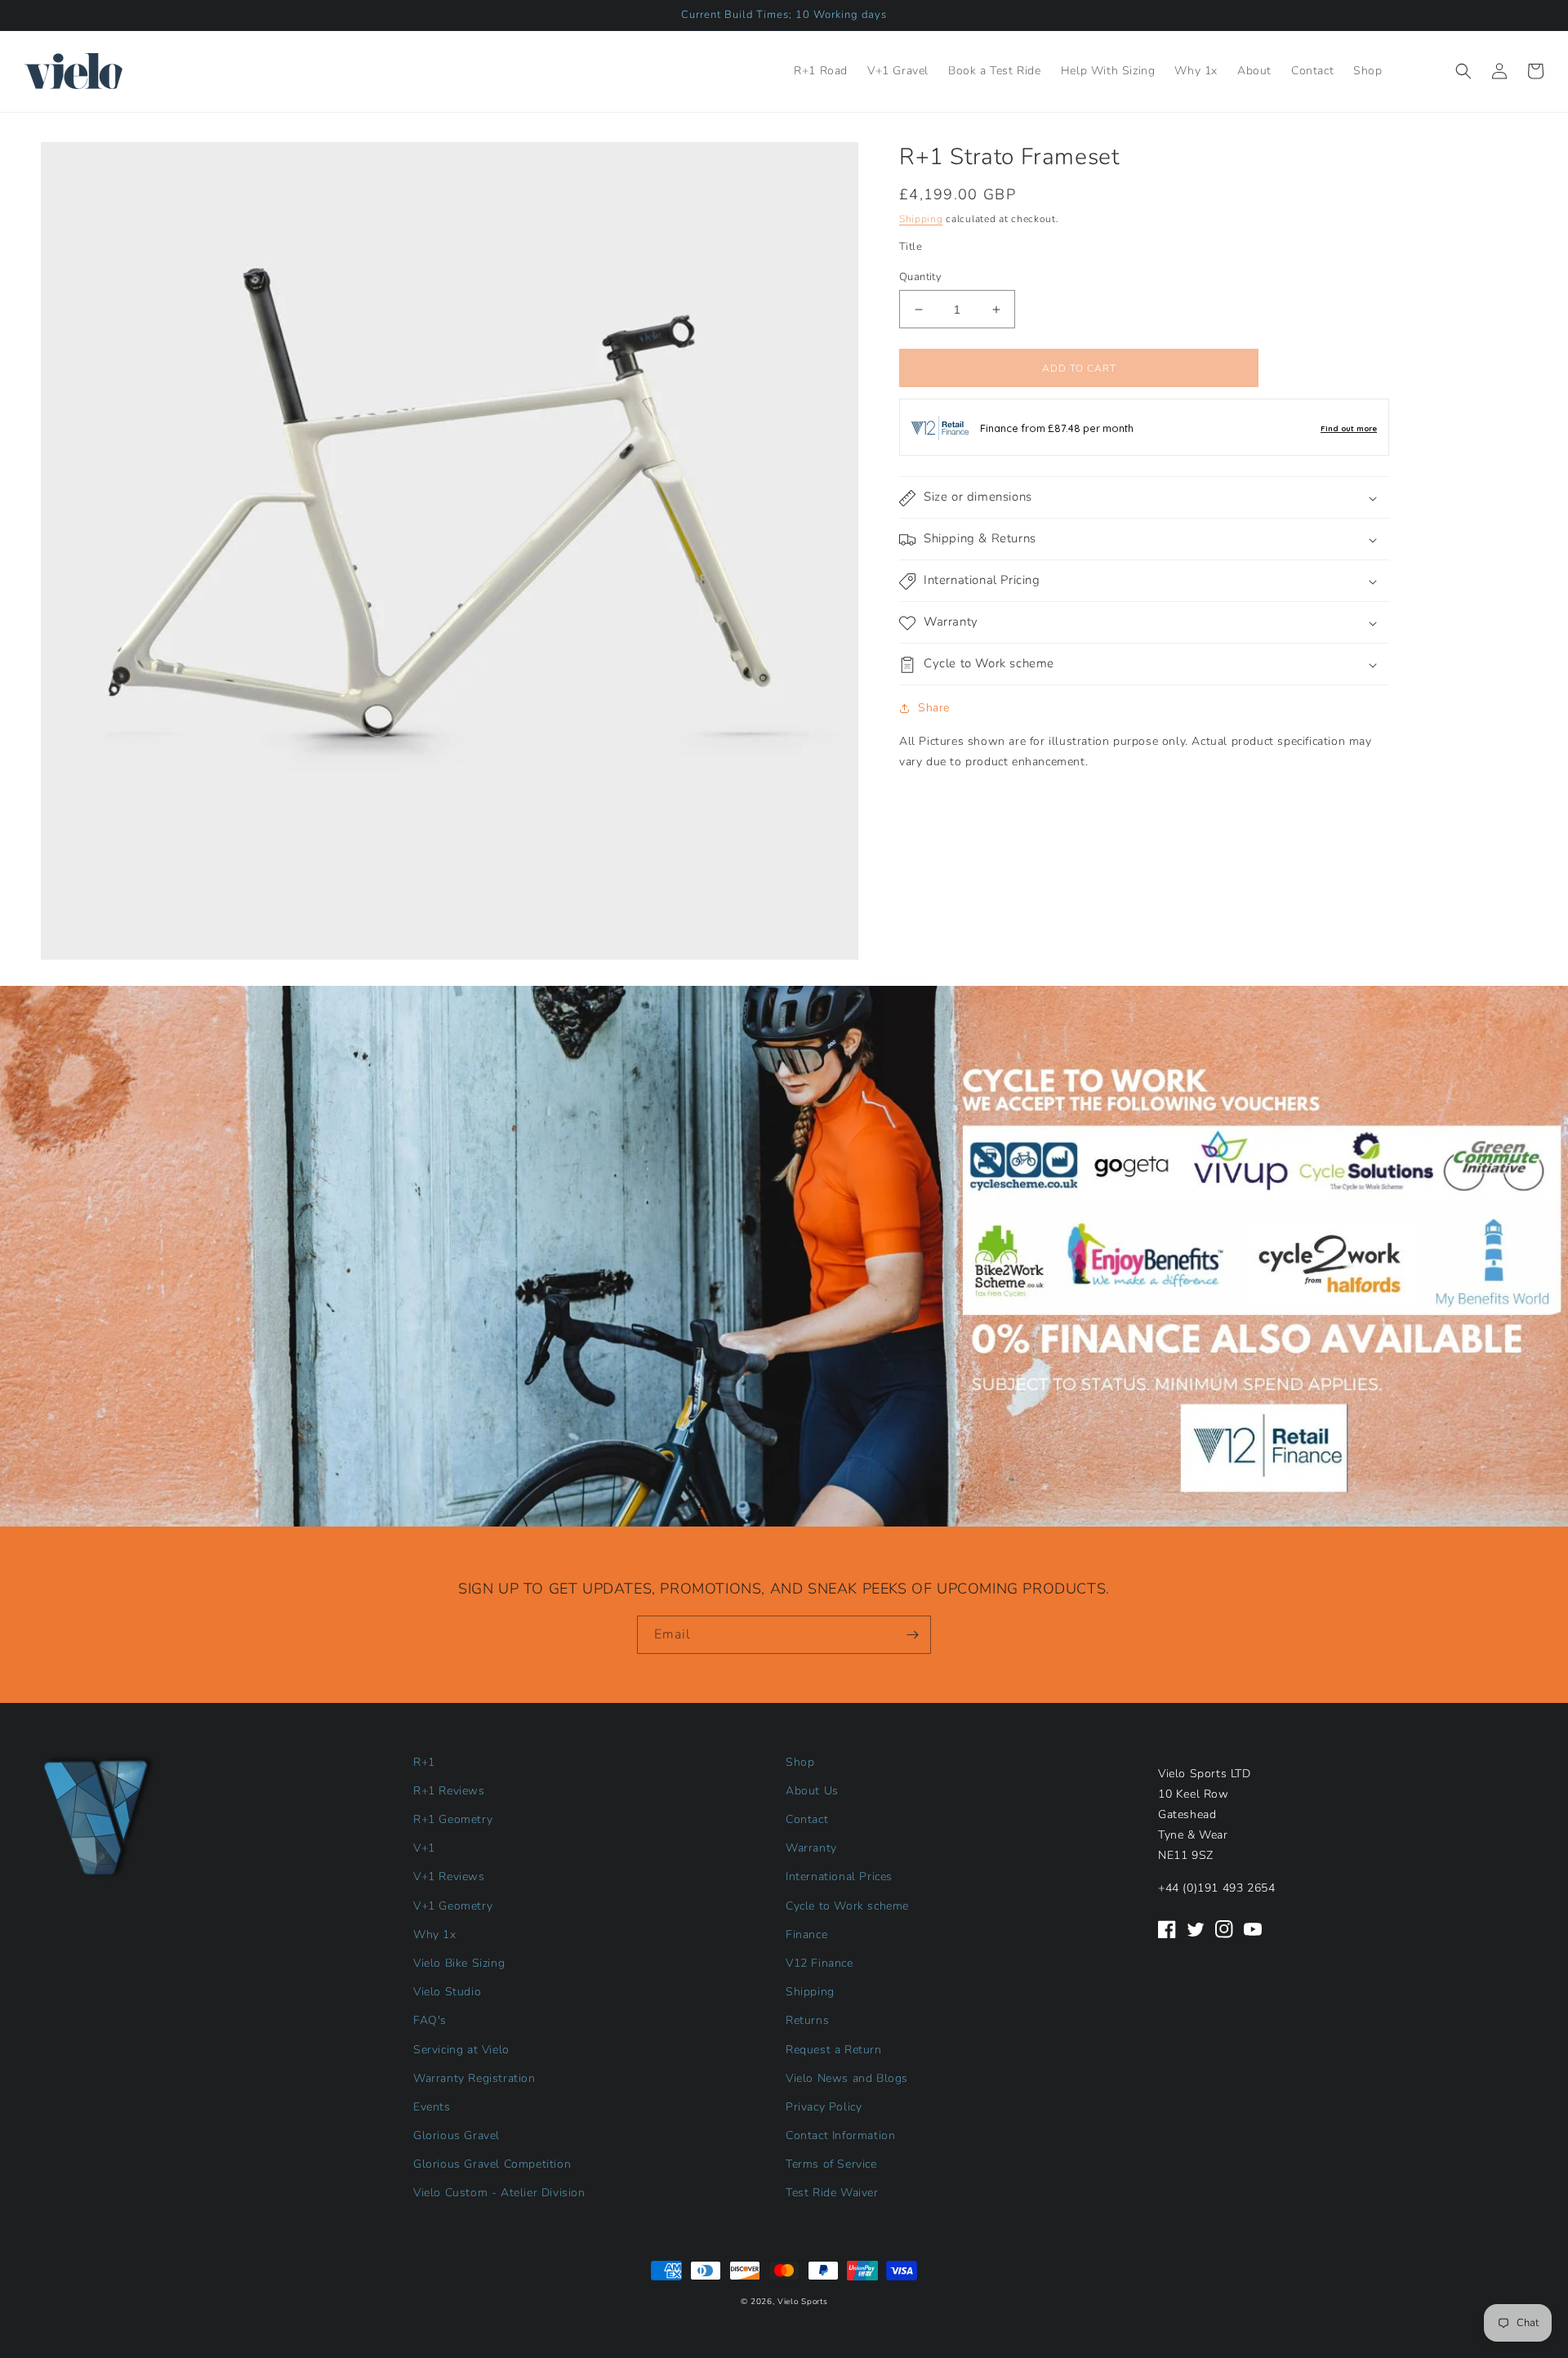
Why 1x (435, 1935)
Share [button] (934, 709)
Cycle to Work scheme (847, 1906)
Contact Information (840, 2135)
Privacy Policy (824, 2107)
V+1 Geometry (453, 1906)
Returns (807, 2020)
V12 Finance (820, 1963)
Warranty (811, 1848)
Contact (807, 1819)
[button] (1463, 71)
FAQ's (430, 2020)
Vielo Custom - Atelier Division (499, 2193)
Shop (800, 1762)
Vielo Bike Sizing (459, 1963)
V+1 (424, 1848)
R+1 (424, 1762)
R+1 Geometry (453, 1819)
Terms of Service (831, 2164)
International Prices (839, 1877)
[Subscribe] (912, 1635)
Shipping (921, 219)
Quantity (920, 277)
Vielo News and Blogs (847, 2078)
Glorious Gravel (457, 2135)
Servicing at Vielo (461, 2050)
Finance (806, 1935)
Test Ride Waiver (832, 2193)
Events (432, 2107)
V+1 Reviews (449, 1877)
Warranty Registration (474, 2078)
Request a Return (834, 2050)
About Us (812, 1791)
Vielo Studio (447, 1992)
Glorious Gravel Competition (492, 2164)
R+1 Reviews (449, 1791)
